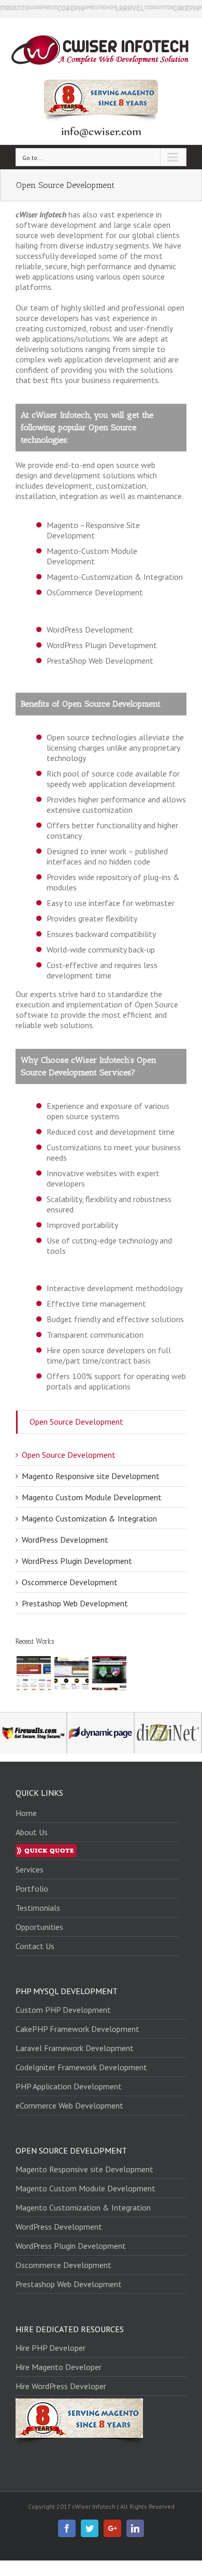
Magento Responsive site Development (91, 1476)
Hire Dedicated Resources (70, 2329)
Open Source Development (76, 1422)
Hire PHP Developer (51, 2348)
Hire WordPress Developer (61, 2386)
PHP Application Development (69, 2086)
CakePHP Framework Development (77, 2029)
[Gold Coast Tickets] (71, 1673)
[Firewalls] (33, 1673)
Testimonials (38, 1908)
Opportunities (39, 1927)
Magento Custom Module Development (92, 1497)
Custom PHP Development (63, 2010)
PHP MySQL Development (67, 1991)
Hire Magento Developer (59, 2367)
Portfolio (32, 1889)
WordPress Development (65, 1540)
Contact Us (35, 1946)
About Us (32, 1832)
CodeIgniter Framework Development (81, 2067)
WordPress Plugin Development (77, 1561)
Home (26, 1813)
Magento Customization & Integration (89, 1518)
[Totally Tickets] (109, 1673)
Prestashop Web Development (75, 1603)
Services (30, 1869)
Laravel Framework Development (75, 2048)
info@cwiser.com (101, 131)
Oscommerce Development (70, 1582)
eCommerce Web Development (69, 2105)
